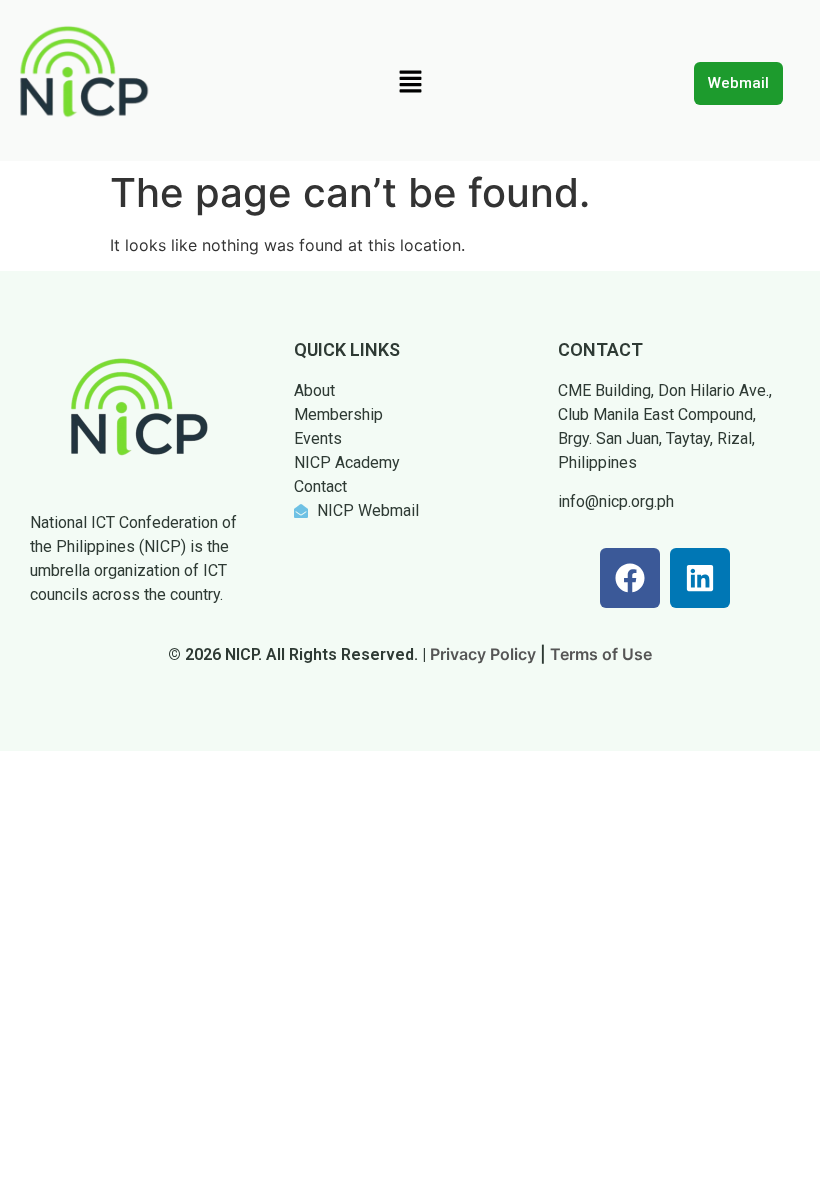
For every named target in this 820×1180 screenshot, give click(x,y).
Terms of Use (601, 654)
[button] (410, 82)
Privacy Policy (483, 654)
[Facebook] (630, 578)
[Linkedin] (700, 578)
